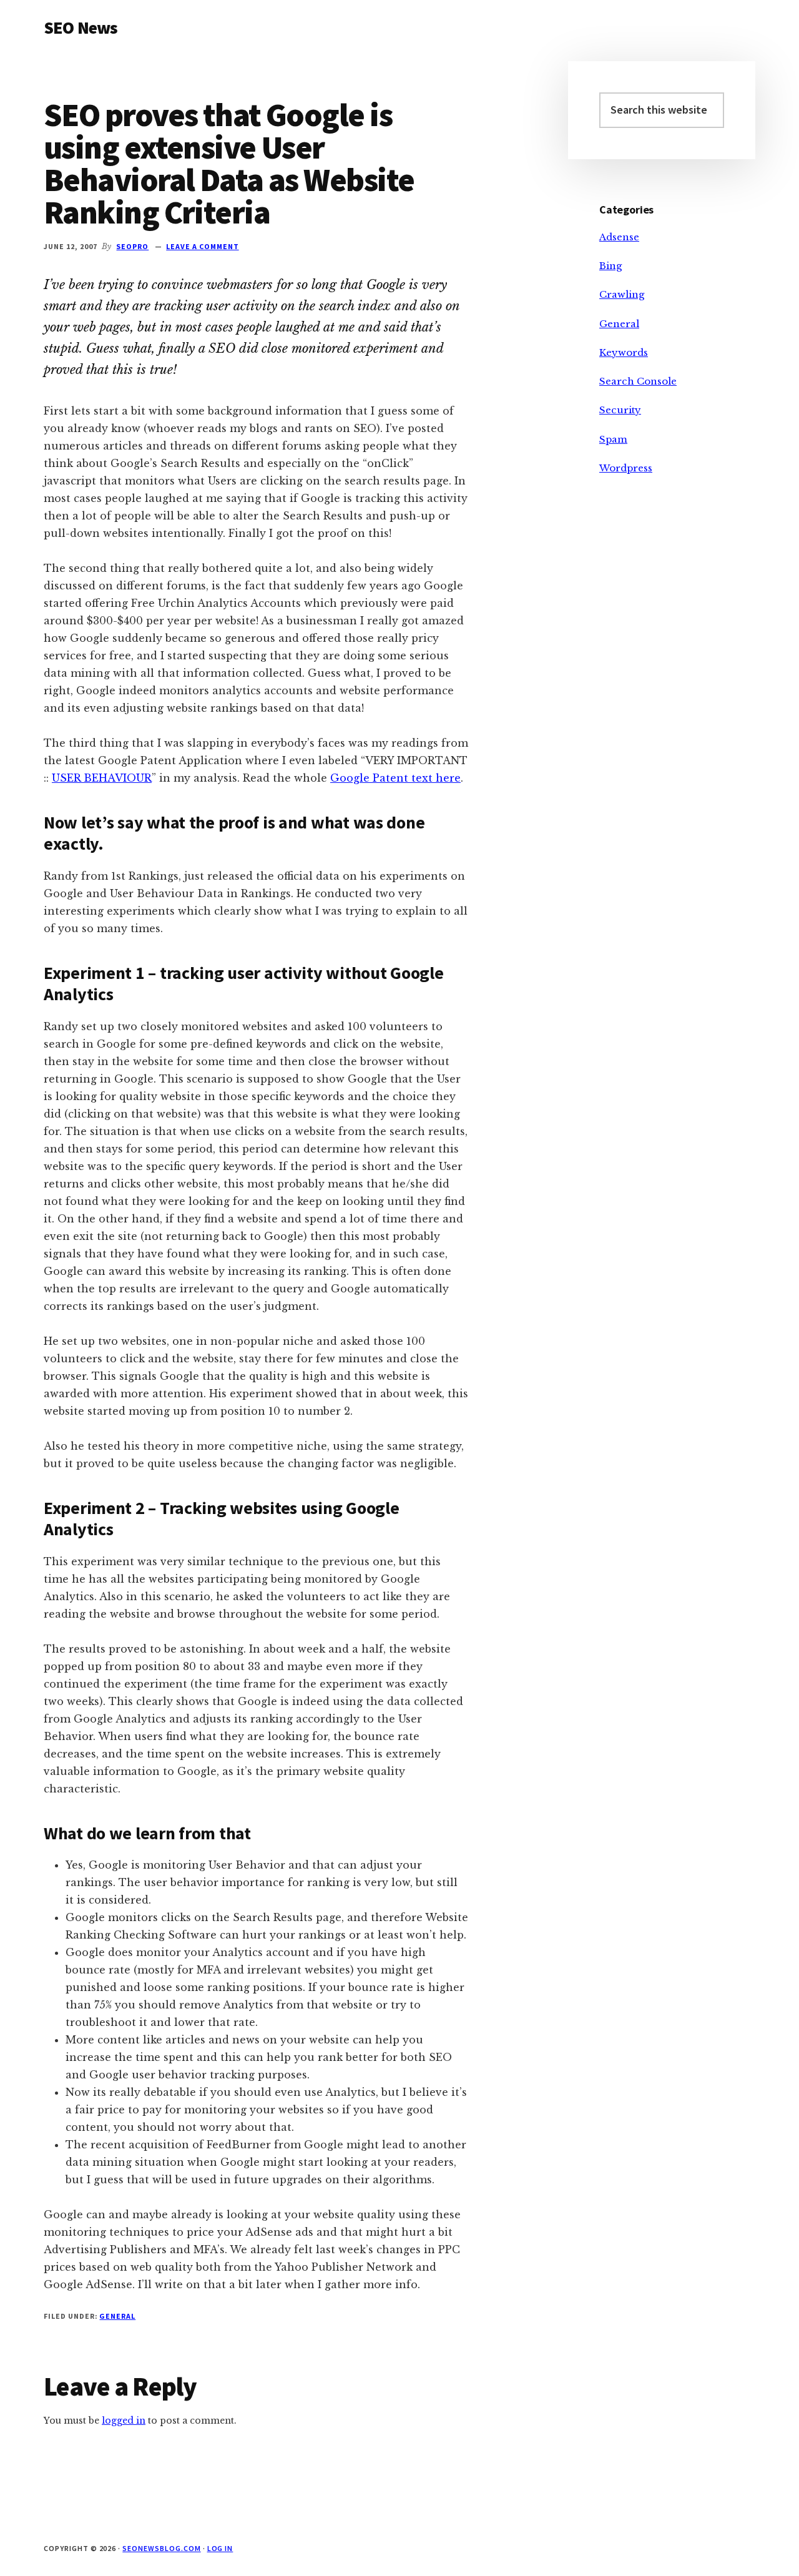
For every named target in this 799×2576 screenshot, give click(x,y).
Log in (220, 2548)
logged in (124, 2421)
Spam (613, 439)
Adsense (619, 237)
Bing (610, 266)
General (117, 2316)
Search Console (638, 381)
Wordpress (626, 468)
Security (620, 410)
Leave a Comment (202, 246)
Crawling (622, 294)
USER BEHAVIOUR (102, 778)
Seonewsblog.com (161, 2548)
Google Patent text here (395, 778)
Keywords (624, 352)
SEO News (81, 27)
